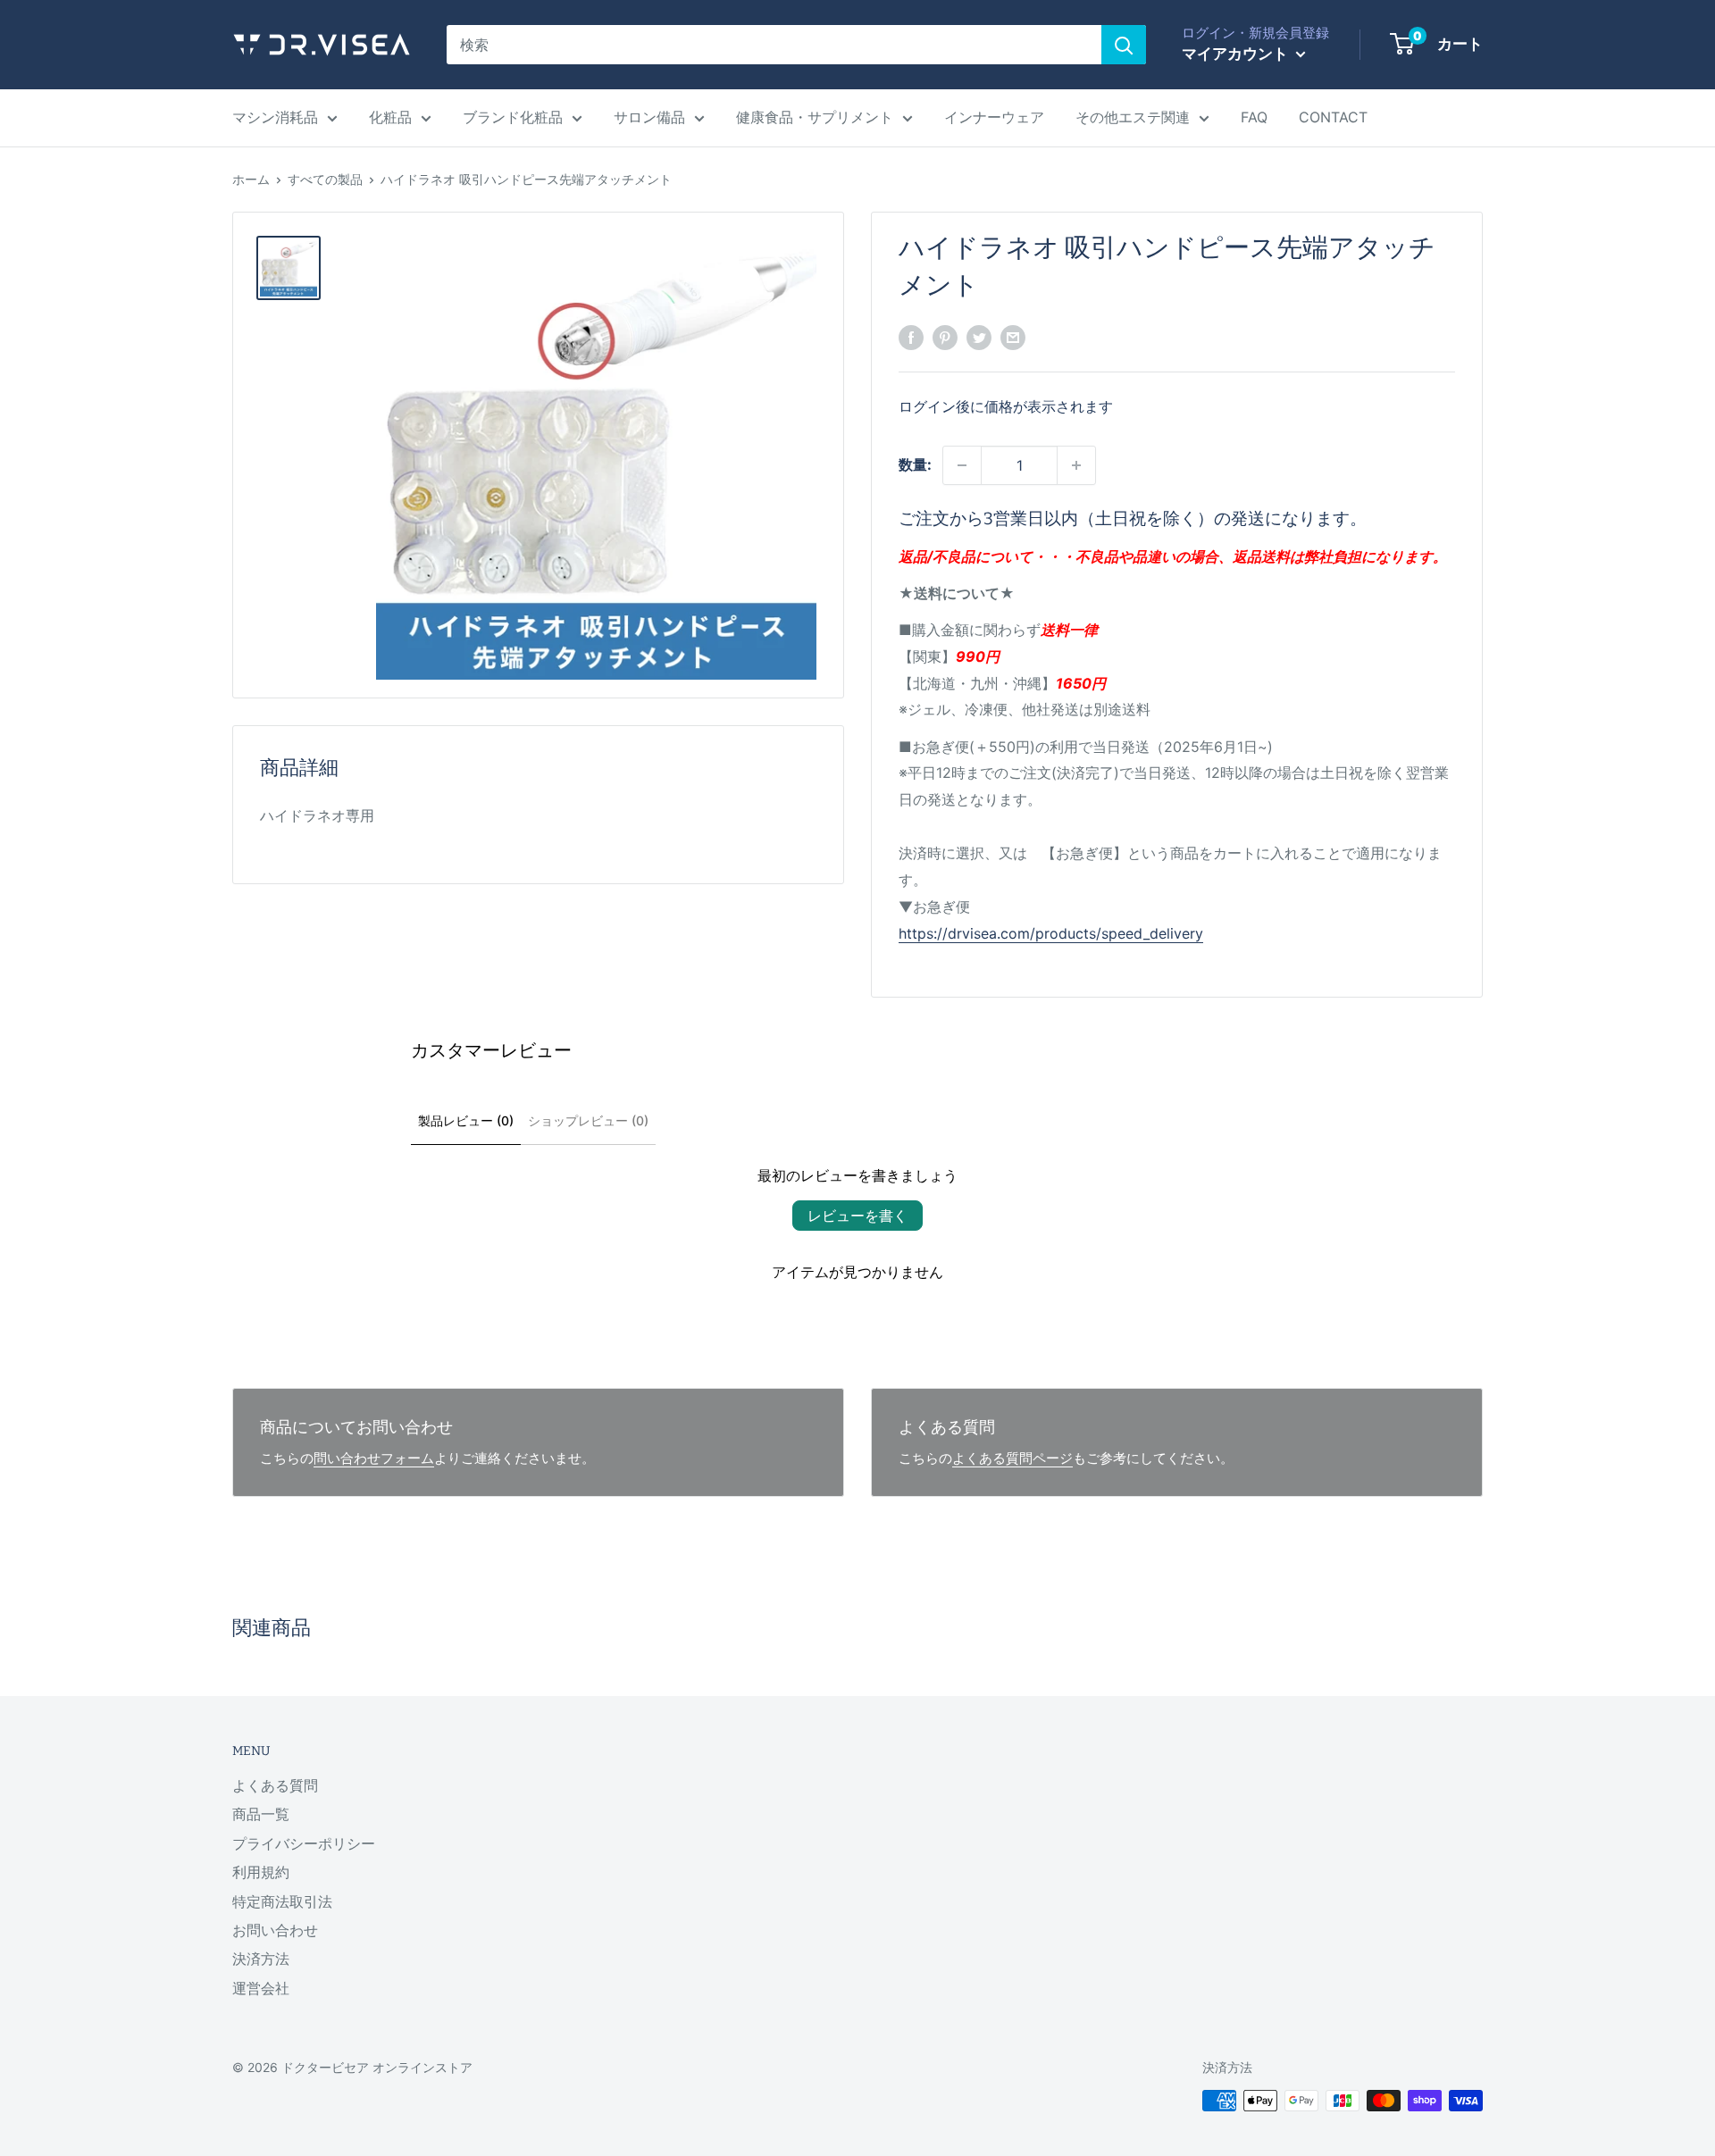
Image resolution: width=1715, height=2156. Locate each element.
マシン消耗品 (275, 117)
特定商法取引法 (282, 1901)
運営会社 (261, 1988)
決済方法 (261, 1959)
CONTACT (1333, 117)
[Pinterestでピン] (945, 337)
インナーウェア (994, 117)
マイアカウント (1237, 54)
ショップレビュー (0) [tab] (588, 1120)
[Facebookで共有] (911, 337)
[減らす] (962, 465)
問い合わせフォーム (374, 1458)
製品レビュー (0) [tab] (466, 1120)
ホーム (251, 179)
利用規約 (261, 1872)
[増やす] (1076, 465)
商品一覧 (261, 1814)
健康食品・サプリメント (815, 117)
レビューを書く (857, 1216)
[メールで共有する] (1013, 337)
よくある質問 (275, 1785)
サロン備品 (649, 117)
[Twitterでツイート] (979, 337)
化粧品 (390, 117)
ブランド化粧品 (513, 117)
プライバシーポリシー (304, 1843)
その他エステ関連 (1133, 117)
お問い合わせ (275, 1930)
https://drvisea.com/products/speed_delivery (1051, 933)
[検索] (1124, 45)
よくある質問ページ (1012, 1458)
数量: (915, 464)
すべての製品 (325, 179)
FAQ (1254, 117)
